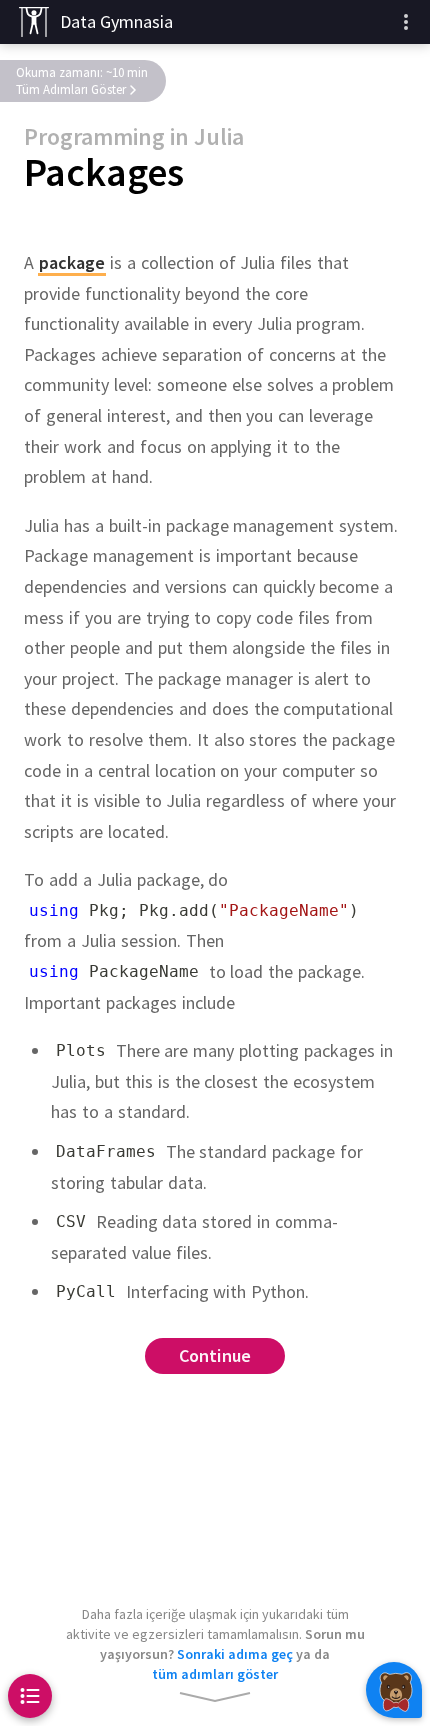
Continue (215, 1355)
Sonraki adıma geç (235, 1654)
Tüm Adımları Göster (71, 89)
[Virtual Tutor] (394, 1690)
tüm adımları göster (215, 1674)
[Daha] (406, 22)
